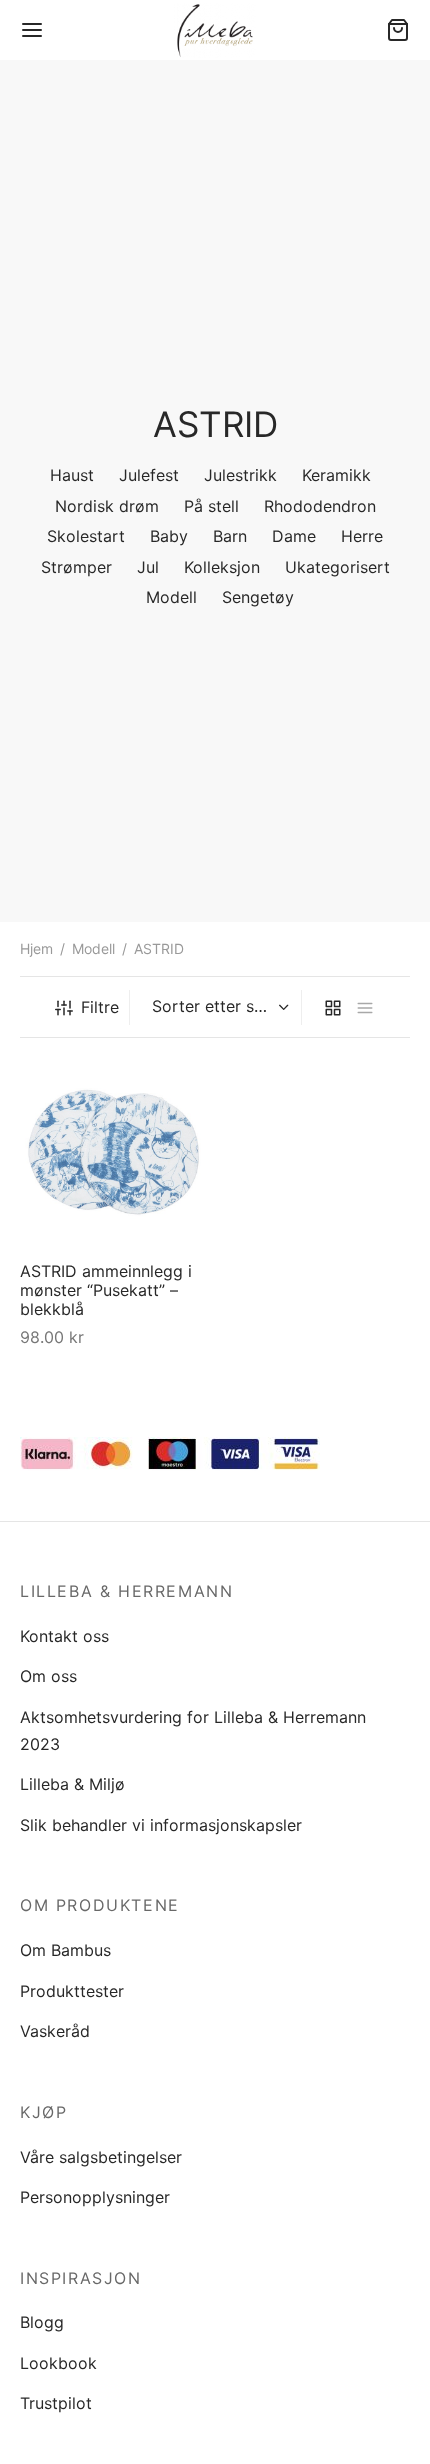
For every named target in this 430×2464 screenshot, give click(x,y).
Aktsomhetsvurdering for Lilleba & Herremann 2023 (193, 1730)
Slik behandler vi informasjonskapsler (161, 1825)
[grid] (333, 1007)
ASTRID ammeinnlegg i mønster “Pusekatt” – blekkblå (106, 1289)
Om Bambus (65, 1950)
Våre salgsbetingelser (101, 2157)
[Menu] (32, 30)
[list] (365, 1007)
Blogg (42, 2322)
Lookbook (58, 2363)
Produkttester (72, 1991)
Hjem (36, 948)
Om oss (48, 1676)
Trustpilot (56, 2403)
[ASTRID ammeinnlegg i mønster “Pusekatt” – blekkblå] (114, 1152)
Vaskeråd (55, 2031)
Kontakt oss (64, 1636)
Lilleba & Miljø (72, 1784)
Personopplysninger (95, 2197)
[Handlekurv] (398, 30)
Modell (93, 948)
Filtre (100, 1007)
